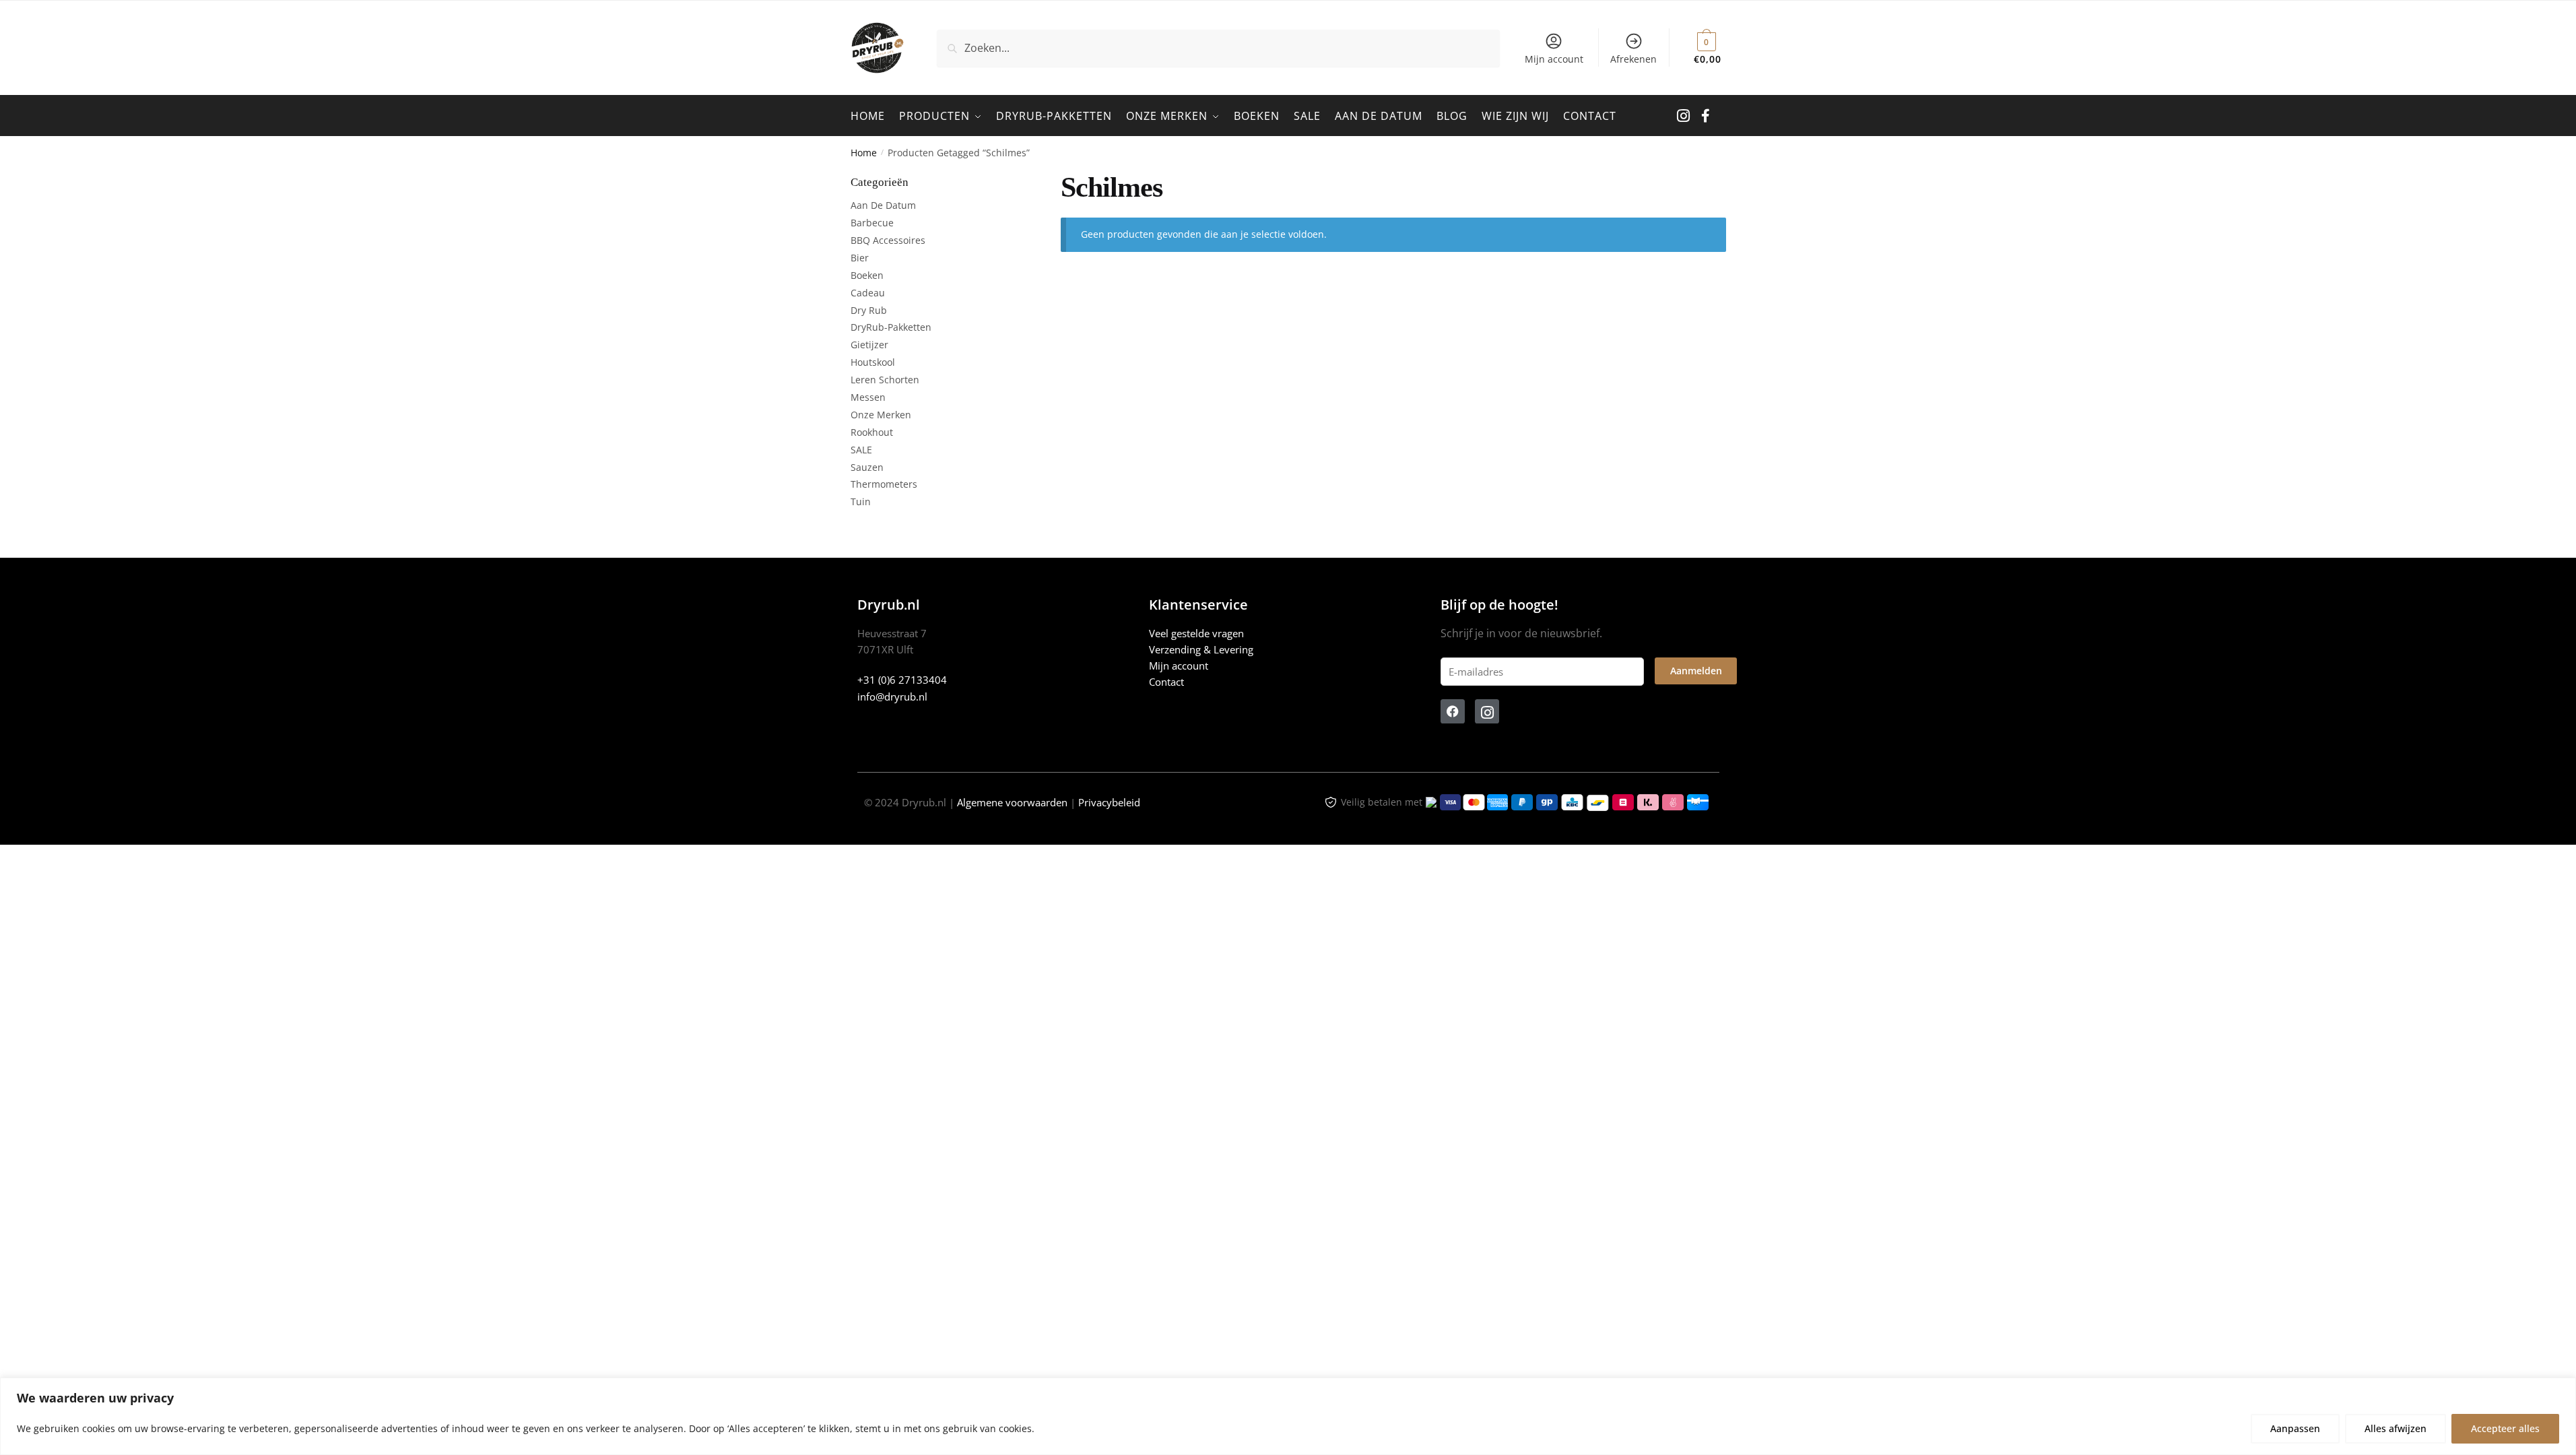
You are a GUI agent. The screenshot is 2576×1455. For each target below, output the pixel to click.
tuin (861, 502)
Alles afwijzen (2396, 1428)
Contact (1166, 682)
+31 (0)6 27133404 (902, 680)
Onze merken (881, 415)
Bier (860, 258)
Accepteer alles (2505, 1428)
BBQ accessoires (888, 240)
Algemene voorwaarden (1012, 802)
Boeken (867, 275)
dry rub (869, 310)
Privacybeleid (1109, 802)
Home (864, 153)
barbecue (872, 223)
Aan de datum (883, 205)
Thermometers (884, 484)
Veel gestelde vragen (1196, 633)
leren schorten (885, 380)
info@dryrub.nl (892, 697)
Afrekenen (1633, 59)
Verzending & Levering (1201, 649)
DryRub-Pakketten (891, 327)
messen (868, 397)
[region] (1288, 1416)
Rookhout (872, 432)
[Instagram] (1487, 711)
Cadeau (868, 293)
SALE (861, 450)
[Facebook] (1453, 711)
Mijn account (1554, 59)
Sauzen (867, 467)
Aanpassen (2295, 1428)
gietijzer (869, 345)
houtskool (873, 362)
